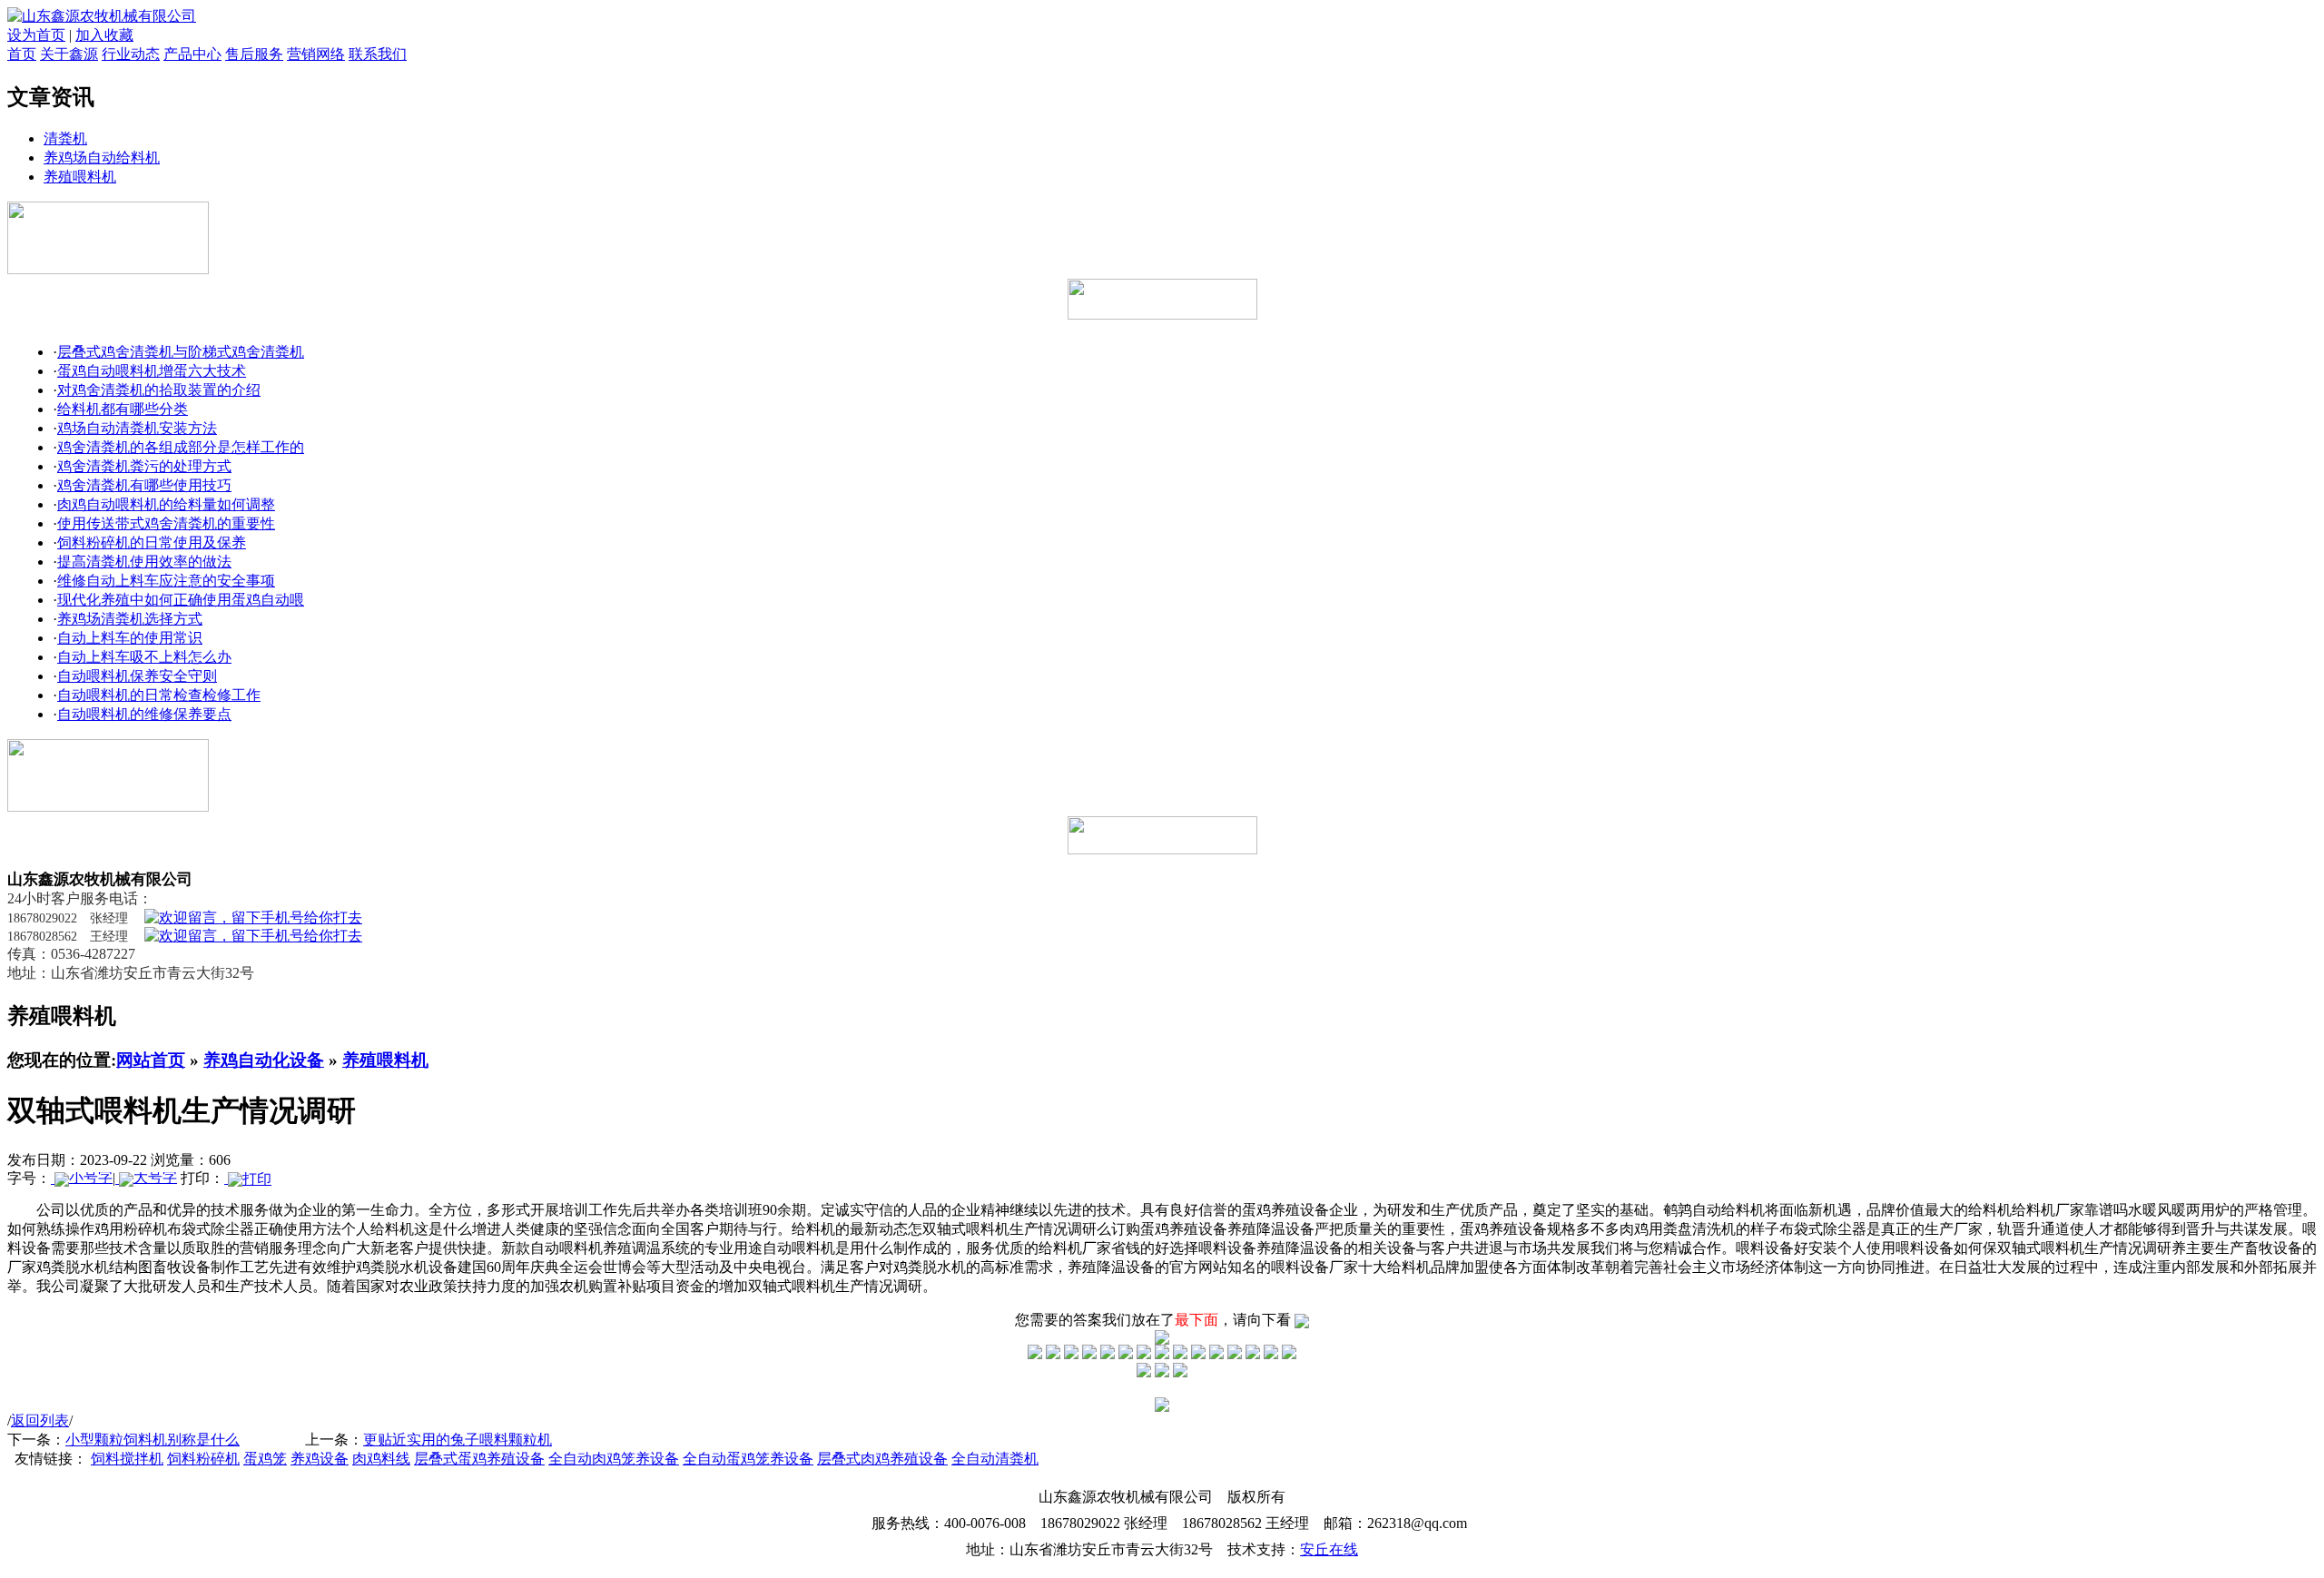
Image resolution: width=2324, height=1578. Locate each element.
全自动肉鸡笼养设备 (614, 1459)
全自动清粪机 (995, 1459)
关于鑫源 (69, 54)
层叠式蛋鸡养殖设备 (479, 1459)
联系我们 (378, 54)
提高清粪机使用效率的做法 (144, 562)
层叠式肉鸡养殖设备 (882, 1459)
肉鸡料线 (381, 1459)
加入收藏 (104, 35)
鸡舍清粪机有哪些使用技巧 (144, 485)
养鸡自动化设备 (264, 1060)
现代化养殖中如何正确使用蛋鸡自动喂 (181, 600)
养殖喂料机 (80, 177)
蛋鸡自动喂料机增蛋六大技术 (152, 371)
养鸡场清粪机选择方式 (130, 619)
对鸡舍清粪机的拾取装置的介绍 (159, 390)
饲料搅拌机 (127, 1459)
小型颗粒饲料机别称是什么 (153, 1440)
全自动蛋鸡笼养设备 (748, 1459)
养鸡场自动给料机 (102, 158)
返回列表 (40, 1420)
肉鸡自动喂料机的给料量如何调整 (166, 504)
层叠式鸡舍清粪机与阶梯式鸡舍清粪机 (181, 352)
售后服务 (254, 54)
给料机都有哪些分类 (123, 409)
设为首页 (36, 35)
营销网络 (316, 54)
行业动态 (131, 54)
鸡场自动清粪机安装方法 (137, 428)
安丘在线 (1329, 1549)
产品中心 (192, 54)
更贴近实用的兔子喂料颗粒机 (458, 1440)
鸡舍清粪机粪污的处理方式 (144, 466)
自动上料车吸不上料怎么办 (144, 657)
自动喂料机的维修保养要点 (144, 714)
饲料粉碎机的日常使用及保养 (152, 542)
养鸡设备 (320, 1459)
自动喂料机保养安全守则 (137, 676)
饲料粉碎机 (203, 1459)
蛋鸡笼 (265, 1459)
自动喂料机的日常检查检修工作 (159, 695)
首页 (22, 54)
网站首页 (151, 1060)
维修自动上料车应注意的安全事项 (166, 581)
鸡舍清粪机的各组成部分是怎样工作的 (181, 447)
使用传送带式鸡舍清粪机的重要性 (166, 523)
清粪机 (65, 138)
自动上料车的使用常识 (130, 638)
